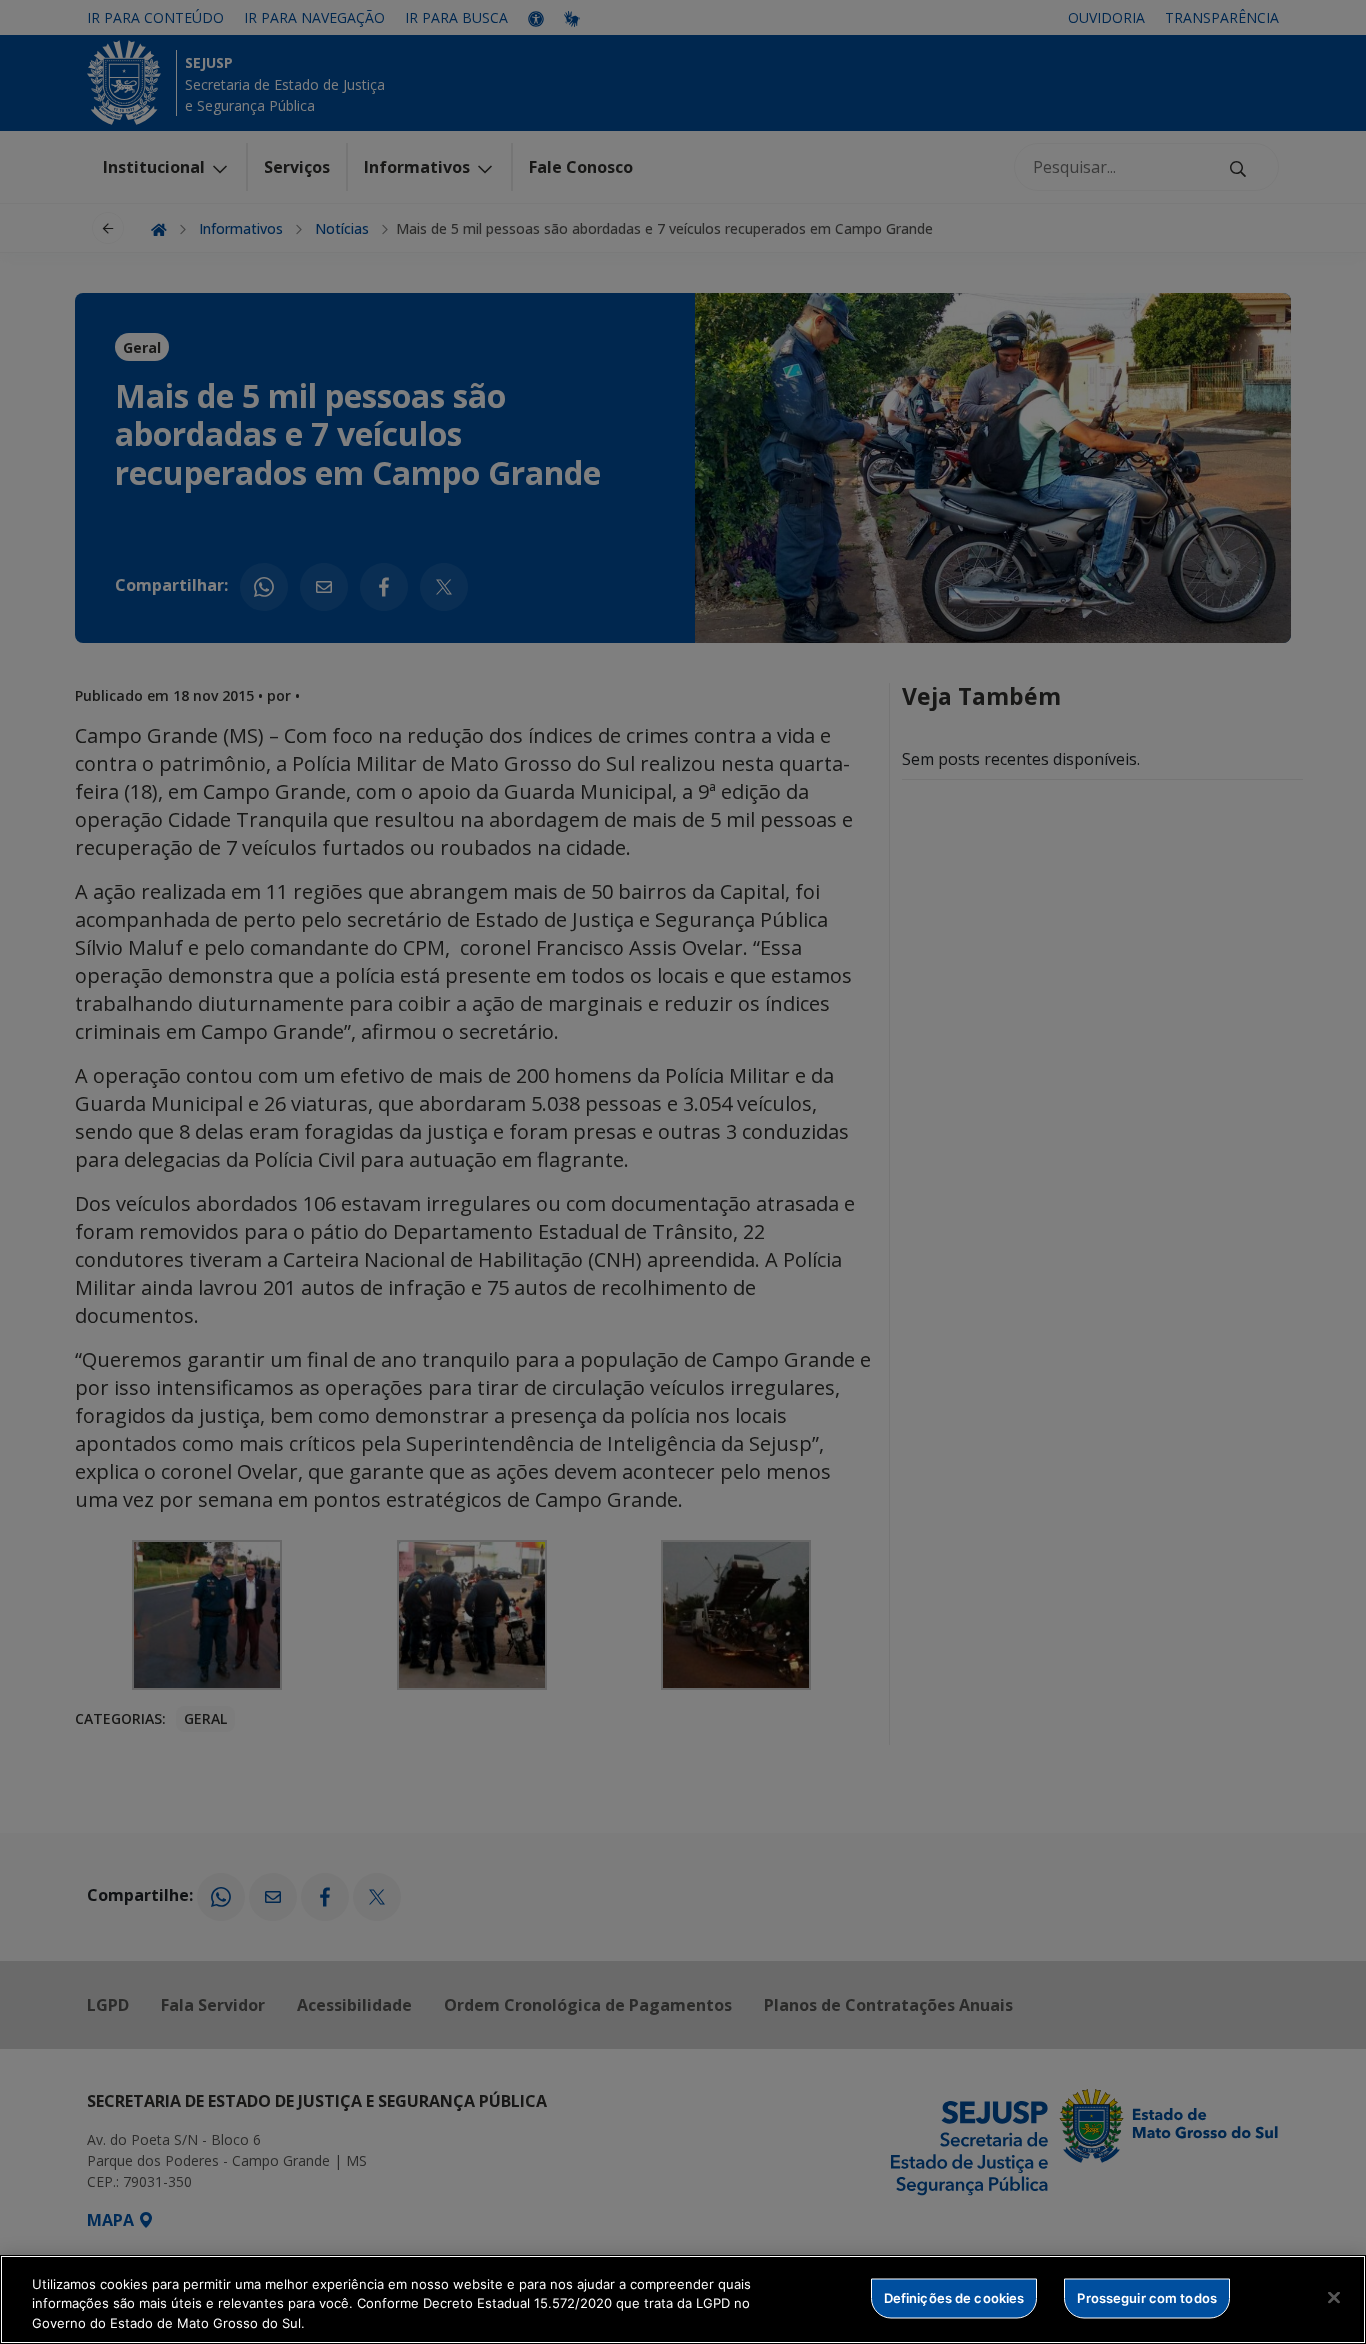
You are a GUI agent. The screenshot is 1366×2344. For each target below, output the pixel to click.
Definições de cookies (954, 2297)
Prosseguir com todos (1147, 2297)
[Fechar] (1334, 2297)
